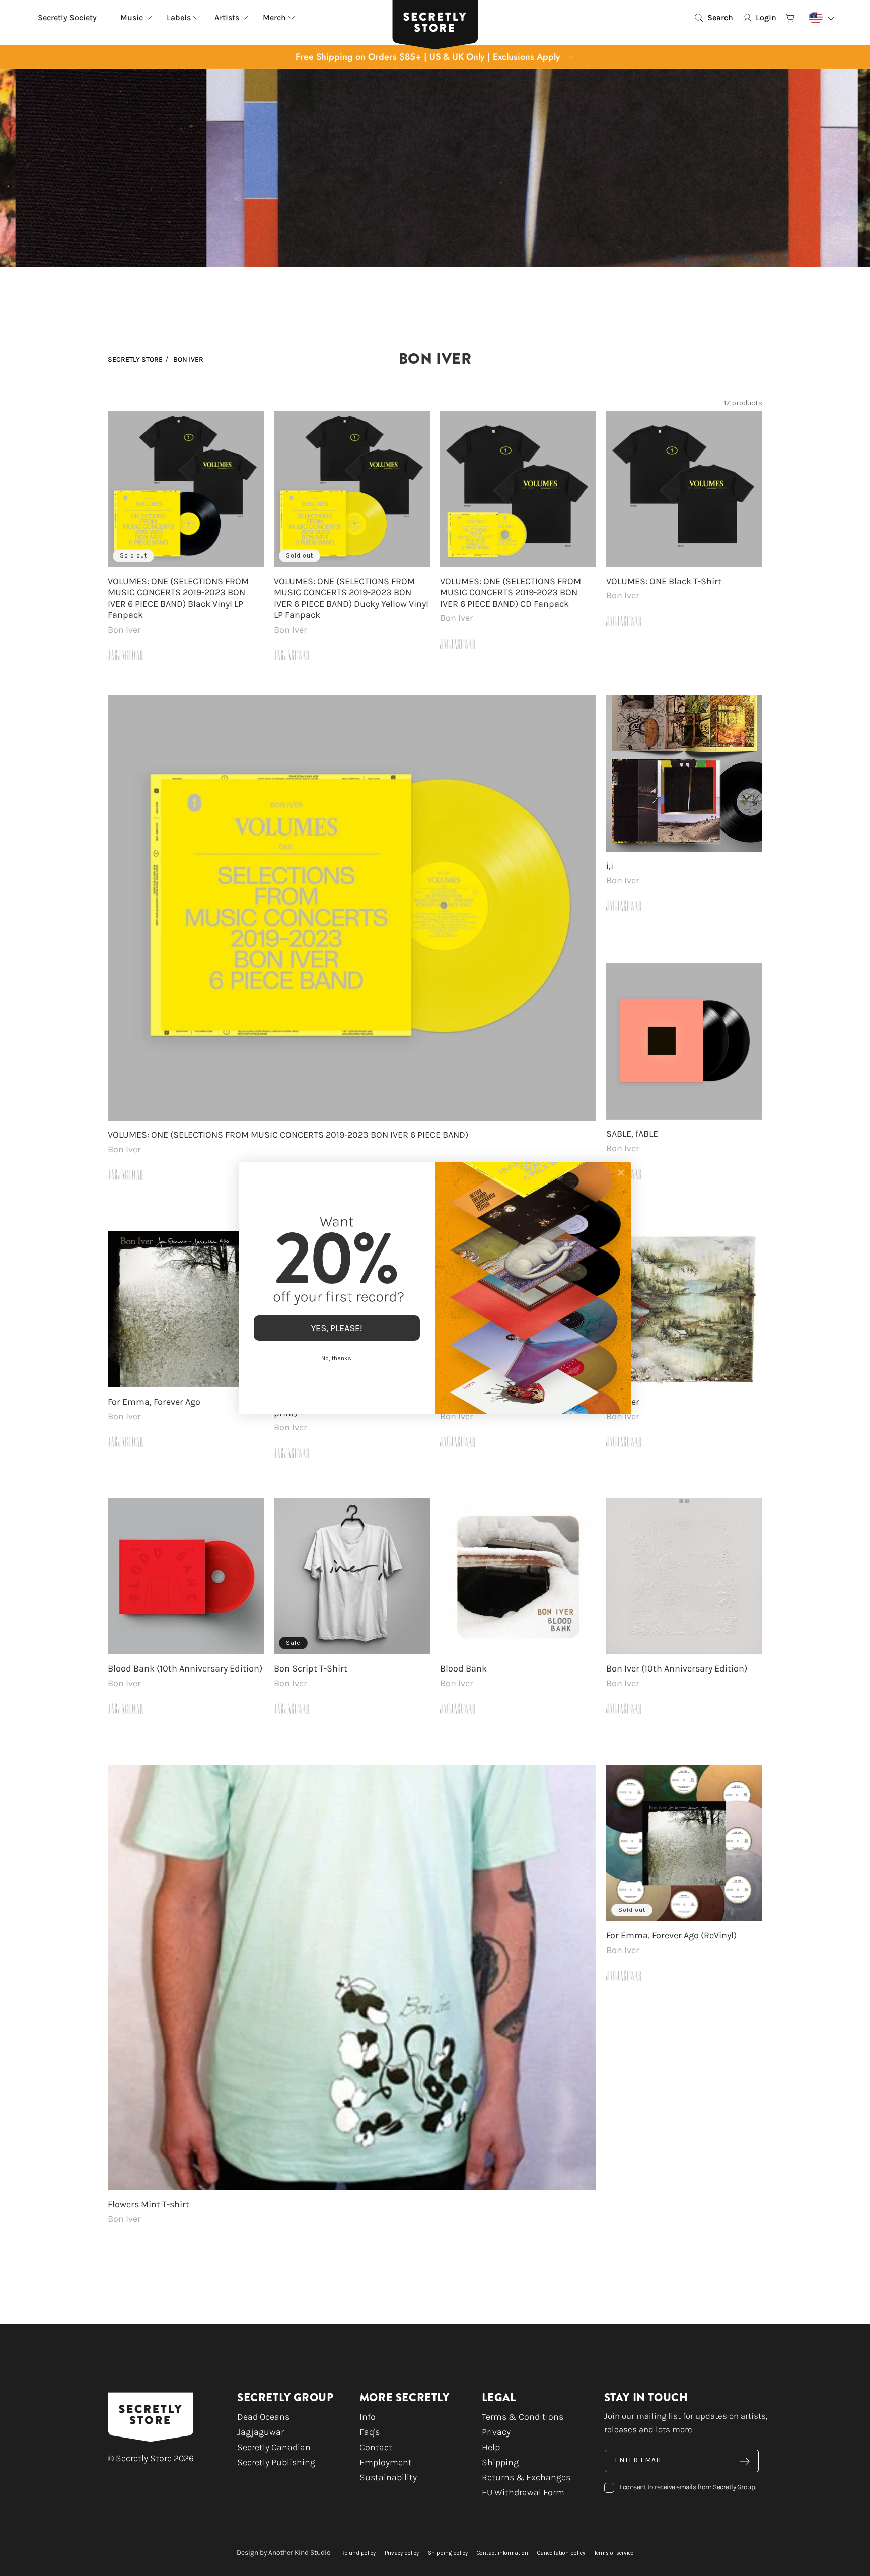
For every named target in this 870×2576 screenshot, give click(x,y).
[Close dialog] (621, 1173)
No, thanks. (337, 1358)
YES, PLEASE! (337, 1328)
